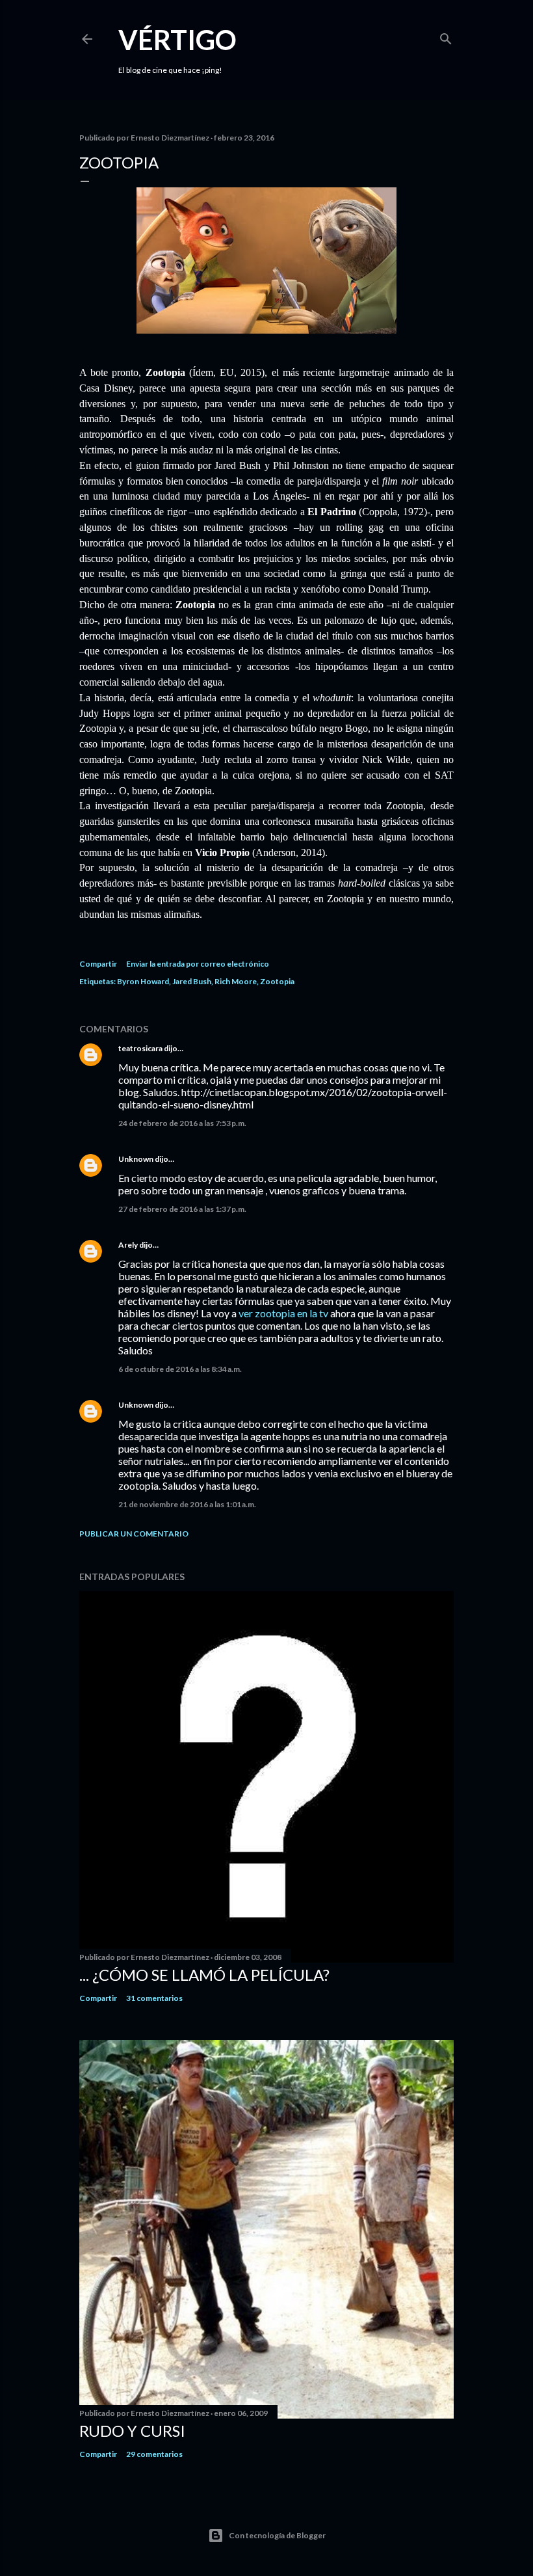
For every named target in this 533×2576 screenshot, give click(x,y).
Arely (128, 1245)
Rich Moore (236, 981)
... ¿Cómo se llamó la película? (204, 1975)
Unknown (136, 1159)
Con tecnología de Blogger (277, 2535)
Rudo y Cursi (132, 2431)
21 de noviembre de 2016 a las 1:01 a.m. (187, 1504)
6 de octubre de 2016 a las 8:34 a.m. (180, 1369)
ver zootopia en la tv (283, 1313)
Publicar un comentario (134, 1534)
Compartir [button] (98, 964)
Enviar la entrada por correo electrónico (198, 964)
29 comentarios (154, 2454)
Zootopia (277, 981)
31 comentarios (154, 1998)
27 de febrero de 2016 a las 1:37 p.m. (182, 1209)
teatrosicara (140, 1048)
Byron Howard (143, 981)
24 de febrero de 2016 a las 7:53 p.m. (182, 1123)
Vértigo (177, 40)
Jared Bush (192, 981)
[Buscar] (446, 36)
